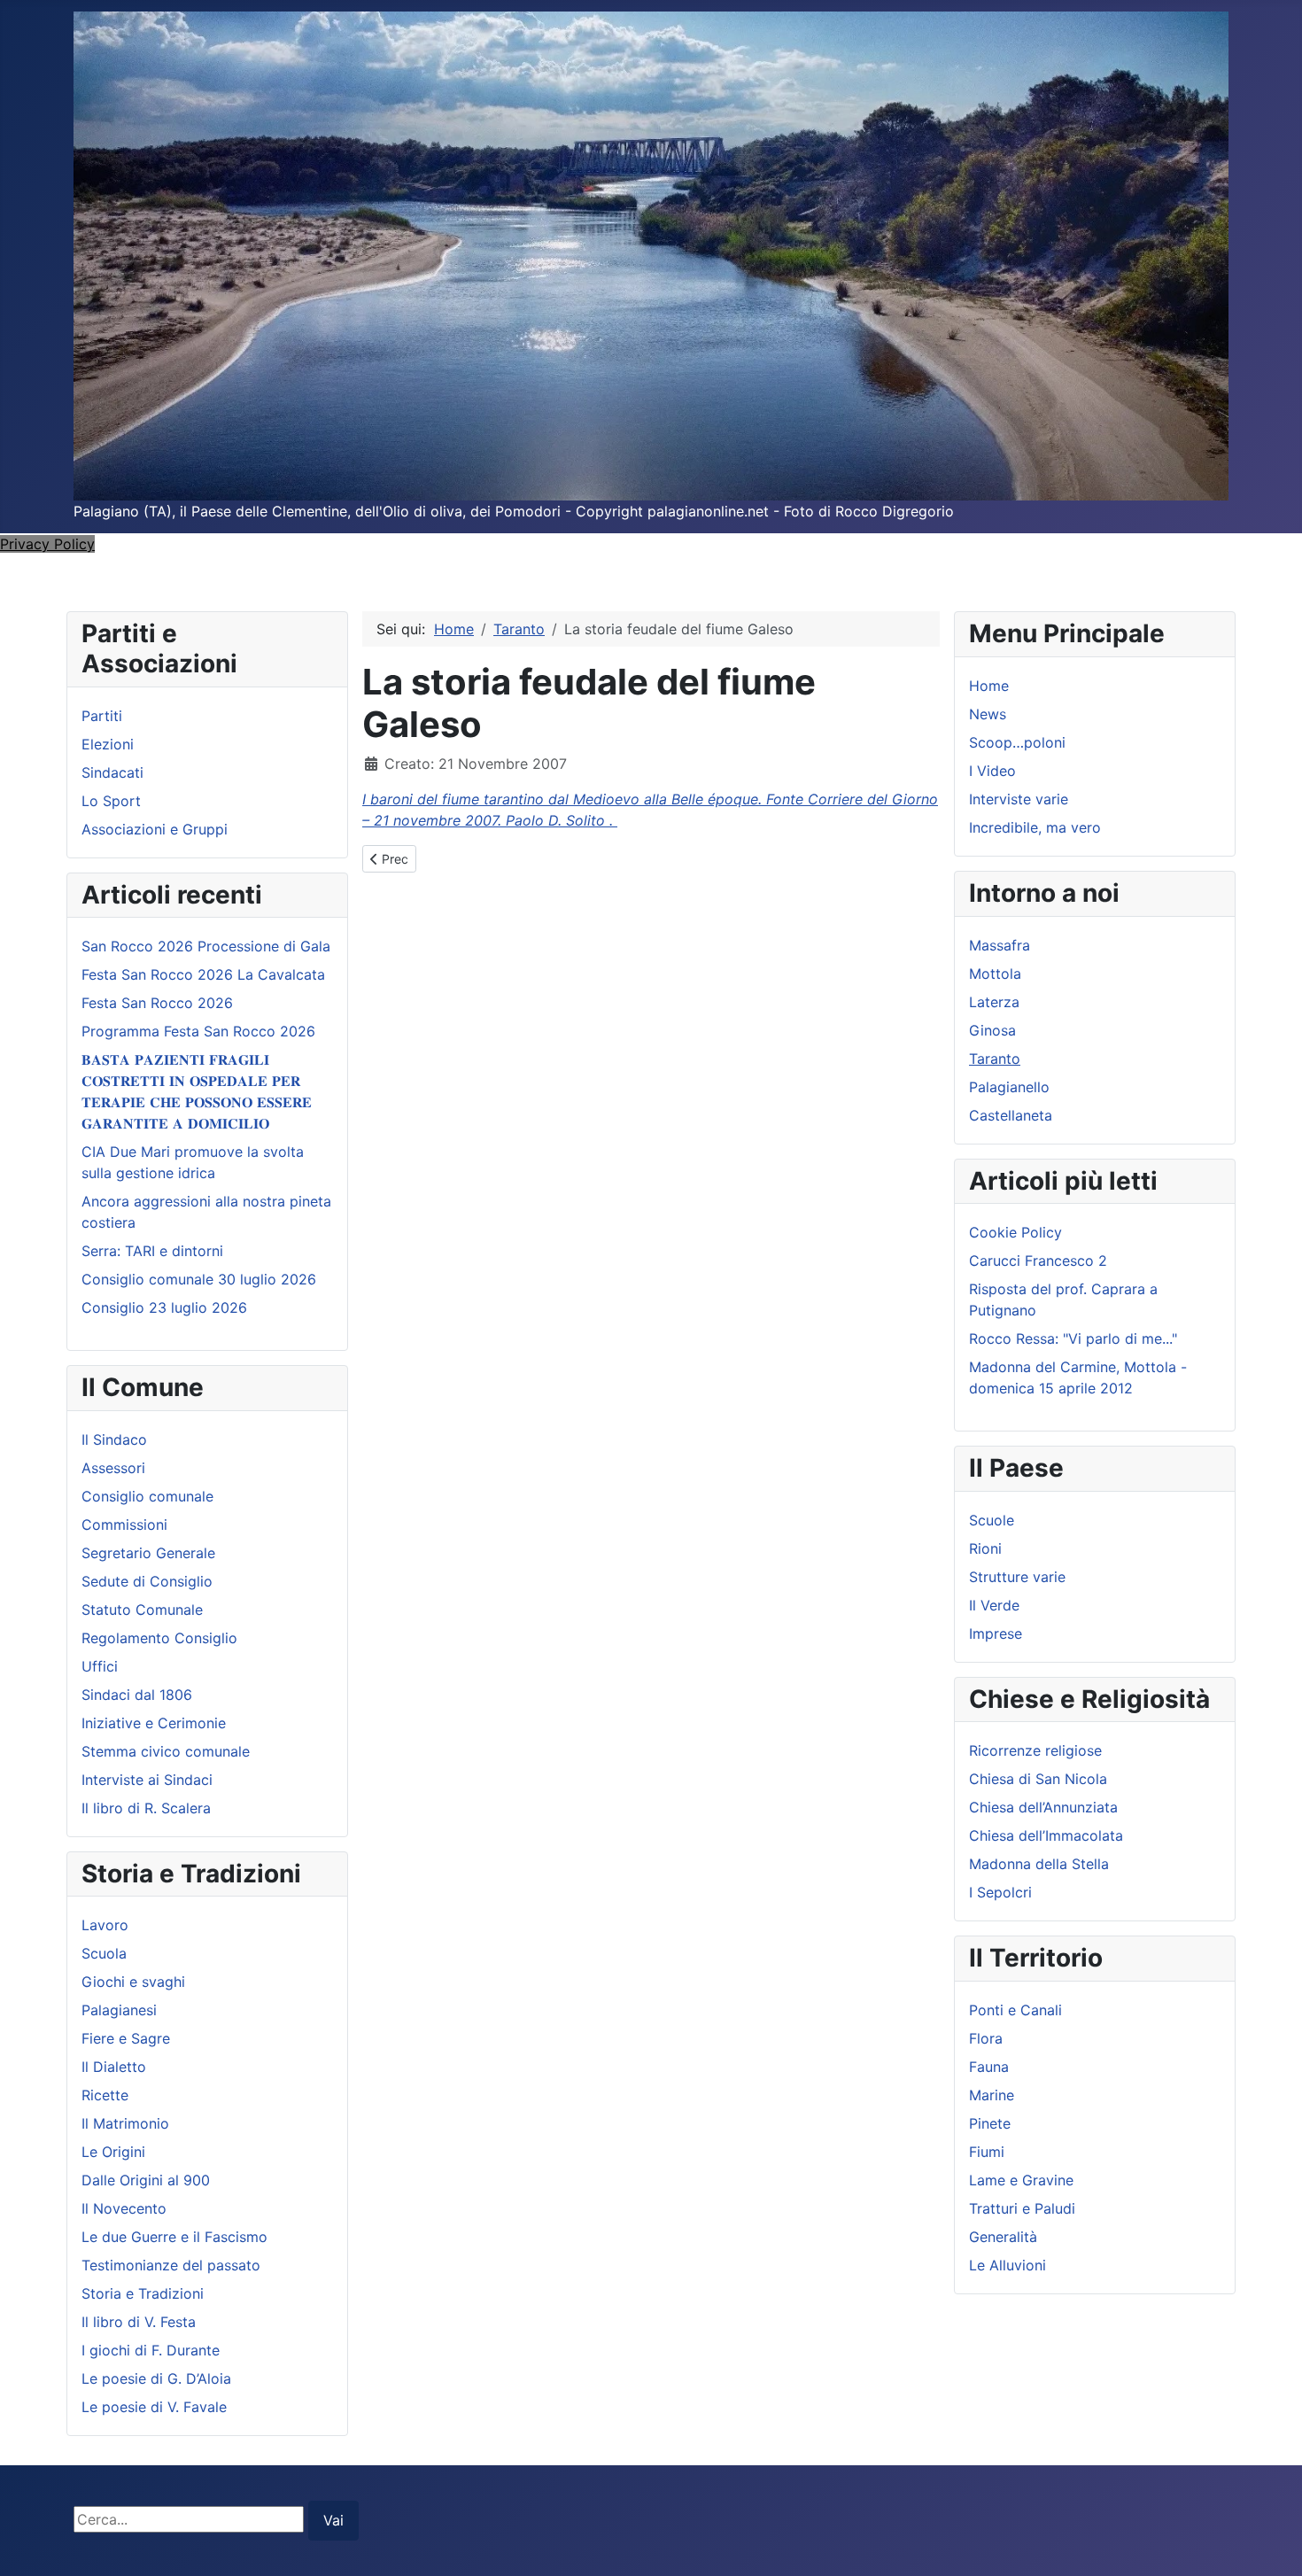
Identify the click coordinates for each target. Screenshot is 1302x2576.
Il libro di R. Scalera (146, 1808)
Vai (333, 2520)
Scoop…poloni (1017, 742)
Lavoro (105, 1925)
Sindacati (112, 772)
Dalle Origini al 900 (146, 2180)
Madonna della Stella (1039, 1864)
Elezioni (108, 744)
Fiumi (987, 2152)
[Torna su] (1271, 2543)
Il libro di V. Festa (139, 2322)
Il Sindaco (114, 1439)
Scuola (104, 1953)
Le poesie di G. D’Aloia (156, 2378)
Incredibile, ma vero (1035, 827)
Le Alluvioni (1007, 2265)
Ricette (105, 2095)
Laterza (994, 1002)
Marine (992, 2095)
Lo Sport (111, 801)
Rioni (985, 1548)
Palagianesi (119, 2010)
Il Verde (994, 1605)
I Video (992, 771)
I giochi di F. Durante (151, 2350)
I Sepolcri (1000, 1892)
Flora (986, 2038)
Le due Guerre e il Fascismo (174, 2237)
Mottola (995, 974)
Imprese (996, 1633)
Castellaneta (1011, 1115)
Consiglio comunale (147, 1496)
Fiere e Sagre (126, 2038)
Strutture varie (1017, 1577)
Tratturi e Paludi (1022, 2208)
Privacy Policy (47, 544)
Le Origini (113, 2152)
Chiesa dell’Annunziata (1043, 1807)
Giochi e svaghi (133, 1982)
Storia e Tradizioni (143, 2293)
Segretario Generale (148, 1553)
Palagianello (1009, 1087)
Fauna (989, 2067)
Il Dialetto (114, 2067)
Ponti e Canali (1015, 2010)
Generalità (1003, 2237)
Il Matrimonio (125, 2123)
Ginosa (992, 1030)
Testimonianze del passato (171, 2265)
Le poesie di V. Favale (154, 2407)
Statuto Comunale (142, 1610)
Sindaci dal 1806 (137, 1695)
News (988, 714)
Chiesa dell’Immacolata (1046, 1835)
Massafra (1000, 945)
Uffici (100, 1666)
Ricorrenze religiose (1035, 1750)
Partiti (102, 716)
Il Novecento (124, 2208)
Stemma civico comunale (166, 1751)
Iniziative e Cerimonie (154, 1723)
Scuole (992, 1520)
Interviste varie (1019, 799)
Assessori (113, 1468)
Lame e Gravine (1021, 2180)
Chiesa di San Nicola (1038, 1779)
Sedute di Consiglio (147, 1581)
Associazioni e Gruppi (155, 829)
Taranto (995, 1059)
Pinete (990, 2123)
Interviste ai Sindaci (147, 1780)
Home (989, 686)
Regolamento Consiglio (159, 1638)
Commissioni (124, 1525)
